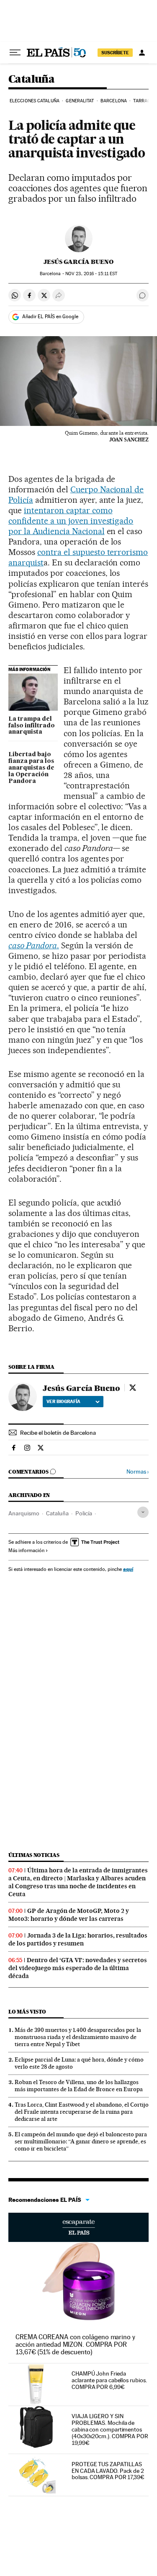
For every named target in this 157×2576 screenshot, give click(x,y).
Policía (84, 1513)
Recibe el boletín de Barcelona (58, 1433)
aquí (128, 1569)
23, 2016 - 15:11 (91, 274)
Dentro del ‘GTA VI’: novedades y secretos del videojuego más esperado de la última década (78, 1968)
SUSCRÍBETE (115, 53)
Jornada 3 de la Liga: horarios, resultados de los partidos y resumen (78, 1939)
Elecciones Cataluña (35, 101)
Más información (26, 1550)
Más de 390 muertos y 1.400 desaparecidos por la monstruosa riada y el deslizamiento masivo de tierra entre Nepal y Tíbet (78, 2037)
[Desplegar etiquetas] (143, 1512)
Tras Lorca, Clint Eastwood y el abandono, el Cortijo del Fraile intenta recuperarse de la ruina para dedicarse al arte (82, 2112)
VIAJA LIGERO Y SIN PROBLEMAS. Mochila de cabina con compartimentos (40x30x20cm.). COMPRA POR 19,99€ (110, 2429)
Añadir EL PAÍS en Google (50, 317)
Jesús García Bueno (78, 262)
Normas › (138, 1472)
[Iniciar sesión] (142, 53)
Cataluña (31, 80)
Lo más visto (27, 2012)
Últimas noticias (34, 1855)
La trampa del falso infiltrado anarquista (32, 726)
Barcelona (114, 101)
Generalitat (80, 101)
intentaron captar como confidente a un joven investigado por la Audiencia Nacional (71, 521)
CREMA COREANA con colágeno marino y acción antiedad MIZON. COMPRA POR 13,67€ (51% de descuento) (75, 2344)
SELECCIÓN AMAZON (78, 2227)
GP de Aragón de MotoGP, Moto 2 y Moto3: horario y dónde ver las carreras (69, 1915)
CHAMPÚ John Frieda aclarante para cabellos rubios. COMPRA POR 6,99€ (109, 2380)
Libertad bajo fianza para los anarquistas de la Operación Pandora (31, 768)
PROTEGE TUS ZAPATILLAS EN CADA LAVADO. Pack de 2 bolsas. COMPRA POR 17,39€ (108, 2471)
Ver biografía (63, 1401)
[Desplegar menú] (15, 53)
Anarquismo (24, 1513)
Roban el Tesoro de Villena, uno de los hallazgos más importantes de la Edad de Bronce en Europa (79, 2086)
